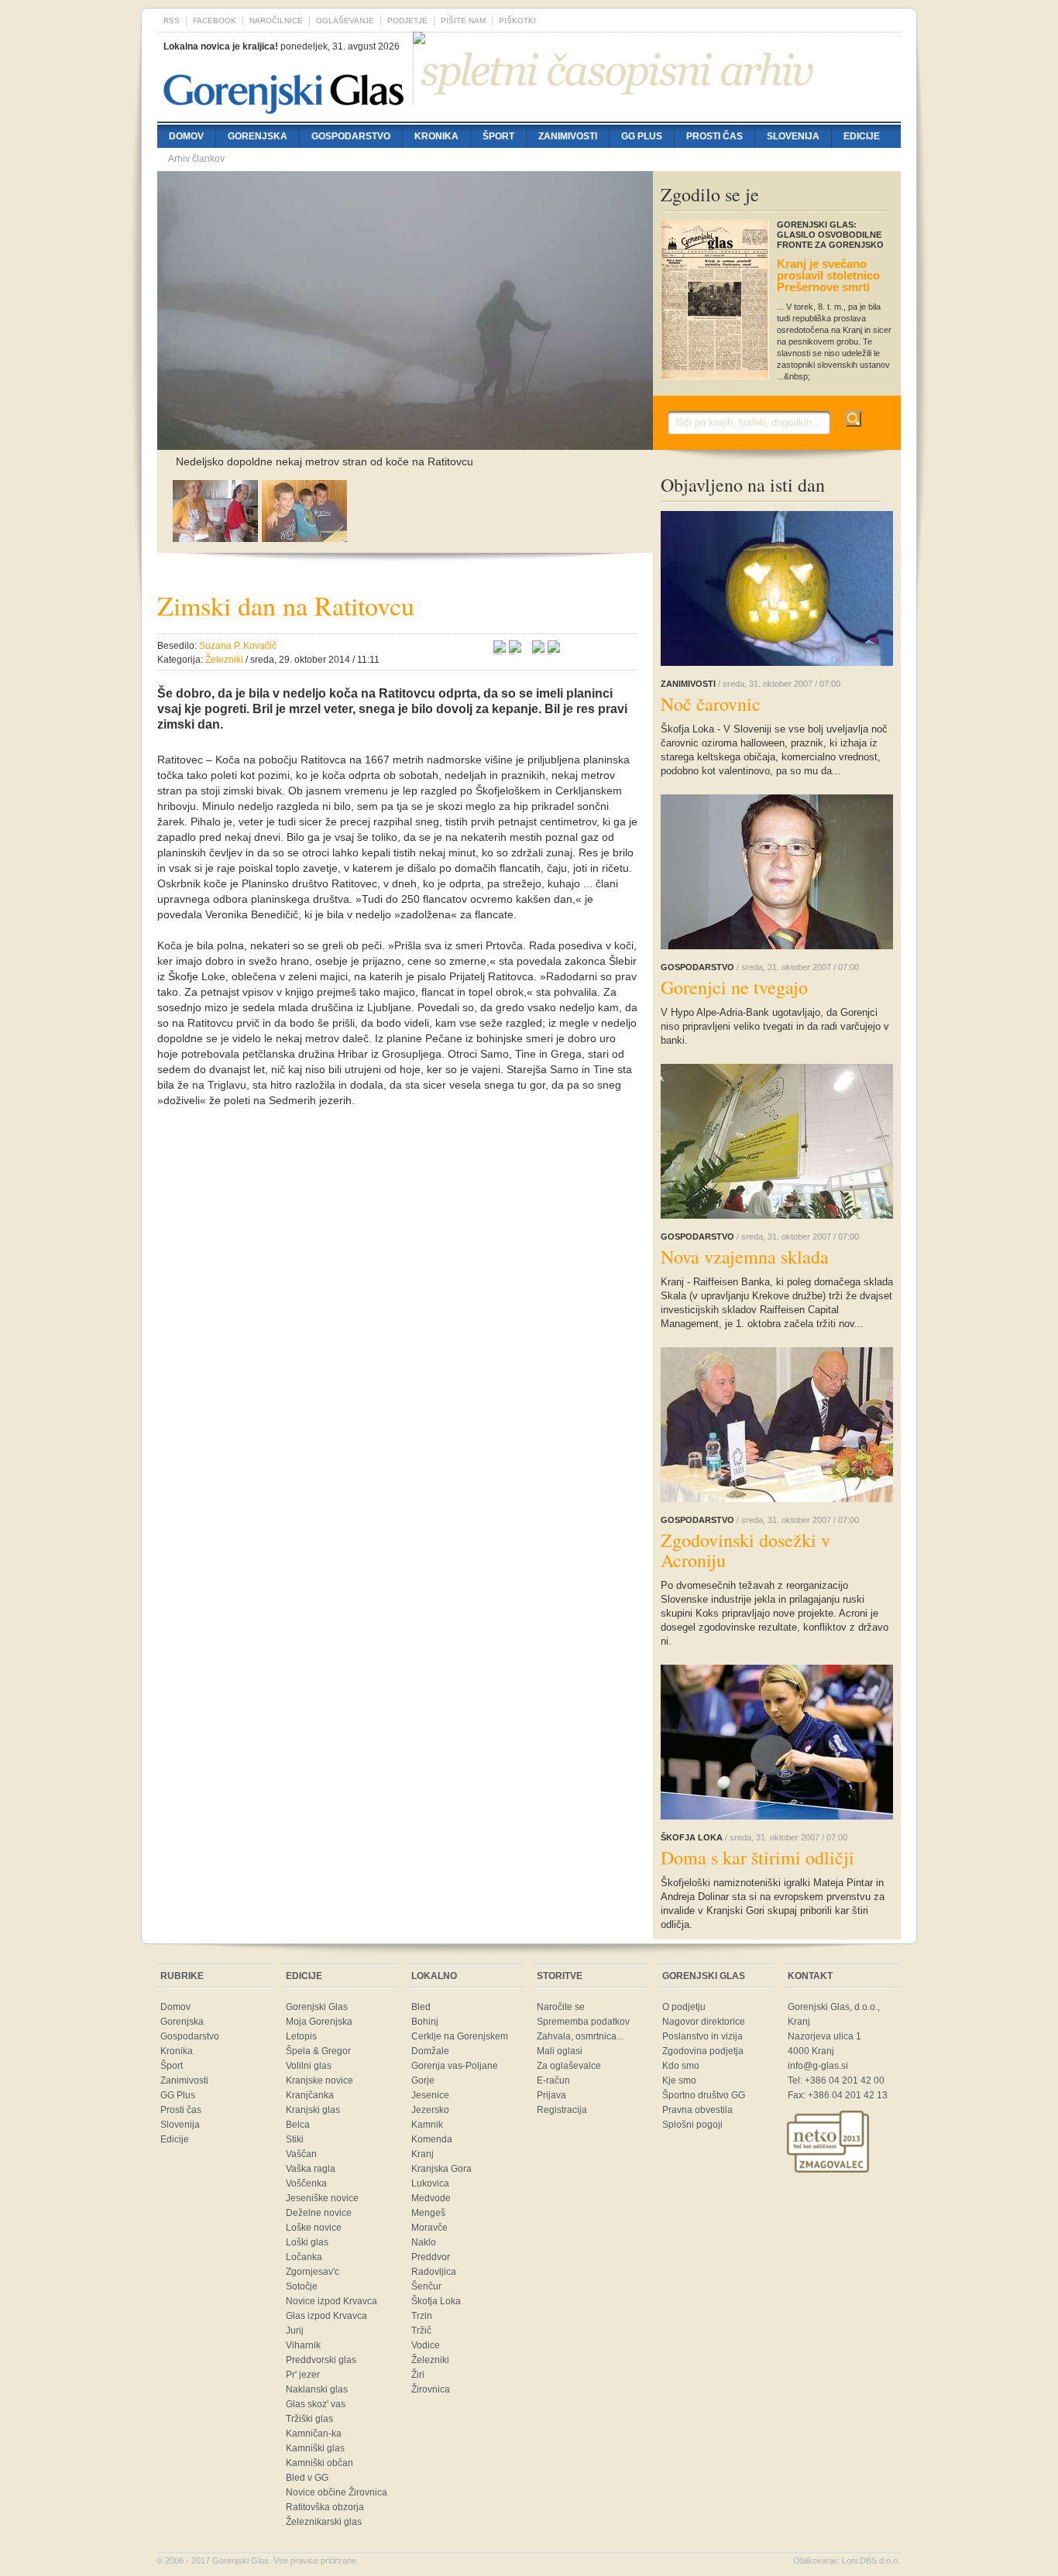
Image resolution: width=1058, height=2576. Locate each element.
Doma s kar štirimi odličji (757, 1857)
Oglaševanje (345, 21)
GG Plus (642, 136)
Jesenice (430, 2095)
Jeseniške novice (322, 2198)
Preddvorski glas (321, 2360)
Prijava (551, 2095)
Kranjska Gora (441, 2169)
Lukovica (430, 2183)
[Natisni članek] (554, 649)
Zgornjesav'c (313, 2272)
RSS (172, 21)
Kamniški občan (319, 2463)
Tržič (421, 2331)
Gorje (423, 2080)
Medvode (431, 2198)
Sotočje (302, 2286)
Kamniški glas (315, 2448)
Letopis (301, 2036)
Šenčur (426, 2286)
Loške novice (314, 2228)
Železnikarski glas (324, 2522)
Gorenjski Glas (317, 2007)
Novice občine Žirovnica (337, 2492)
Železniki (430, 2360)
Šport (498, 136)
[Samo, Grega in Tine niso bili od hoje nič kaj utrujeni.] (304, 538)
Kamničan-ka (314, 2434)
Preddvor (431, 2257)
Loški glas (307, 2242)
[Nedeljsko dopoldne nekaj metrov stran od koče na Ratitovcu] (405, 442)
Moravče (429, 2228)
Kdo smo (681, 2066)
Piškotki (517, 21)
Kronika (436, 136)
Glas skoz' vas (316, 2404)
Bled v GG (307, 2478)
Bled (421, 2007)
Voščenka (306, 2183)
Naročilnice (276, 21)
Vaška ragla (311, 2169)
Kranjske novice (319, 2080)
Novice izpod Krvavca (331, 2301)
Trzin (422, 2316)
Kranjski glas (313, 2110)
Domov (186, 136)
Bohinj (425, 2022)
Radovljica (434, 2272)
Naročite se (561, 2007)
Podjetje (407, 21)
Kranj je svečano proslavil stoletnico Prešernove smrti (828, 275)
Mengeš (428, 2213)
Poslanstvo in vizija (702, 2036)
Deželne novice (319, 2213)
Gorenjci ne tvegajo (734, 987)
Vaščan (301, 2154)
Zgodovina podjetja (703, 2051)
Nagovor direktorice (704, 2022)
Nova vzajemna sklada (745, 1257)
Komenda (432, 2139)
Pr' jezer (303, 2375)
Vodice (426, 2345)
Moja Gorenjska (319, 2022)
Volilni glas (309, 2066)
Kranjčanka (310, 2095)
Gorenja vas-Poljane (455, 2066)
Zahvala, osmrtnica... (580, 2036)
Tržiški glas (309, 2419)
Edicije (862, 136)
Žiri (418, 2375)
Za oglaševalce (569, 2066)
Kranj (423, 2154)
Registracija (562, 2110)
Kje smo (679, 2080)
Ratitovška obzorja (325, 2507)
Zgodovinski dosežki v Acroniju (745, 1550)
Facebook (215, 21)
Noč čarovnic (711, 704)
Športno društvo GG (704, 2095)
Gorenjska (258, 136)
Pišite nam (463, 21)
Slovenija (793, 136)
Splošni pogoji (692, 2125)
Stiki (295, 2139)
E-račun (553, 2080)
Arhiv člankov (196, 159)
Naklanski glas (317, 2389)
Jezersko (430, 2110)
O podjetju (684, 2007)
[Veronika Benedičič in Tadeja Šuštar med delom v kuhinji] (215, 538)
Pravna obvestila (697, 2110)
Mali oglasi (560, 2051)
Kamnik (427, 2125)
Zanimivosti (568, 136)
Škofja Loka (436, 2301)
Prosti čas (714, 136)
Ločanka (304, 2257)
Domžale (430, 2051)
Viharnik (303, 2345)
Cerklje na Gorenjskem (460, 2036)
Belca (298, 2125)
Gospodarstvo (351, 136)
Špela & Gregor (318, 2051)
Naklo (424, 2242)
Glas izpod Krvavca (326, 2316)
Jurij (295, 2331)
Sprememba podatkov (583, 2022)
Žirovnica (431, 2389)
